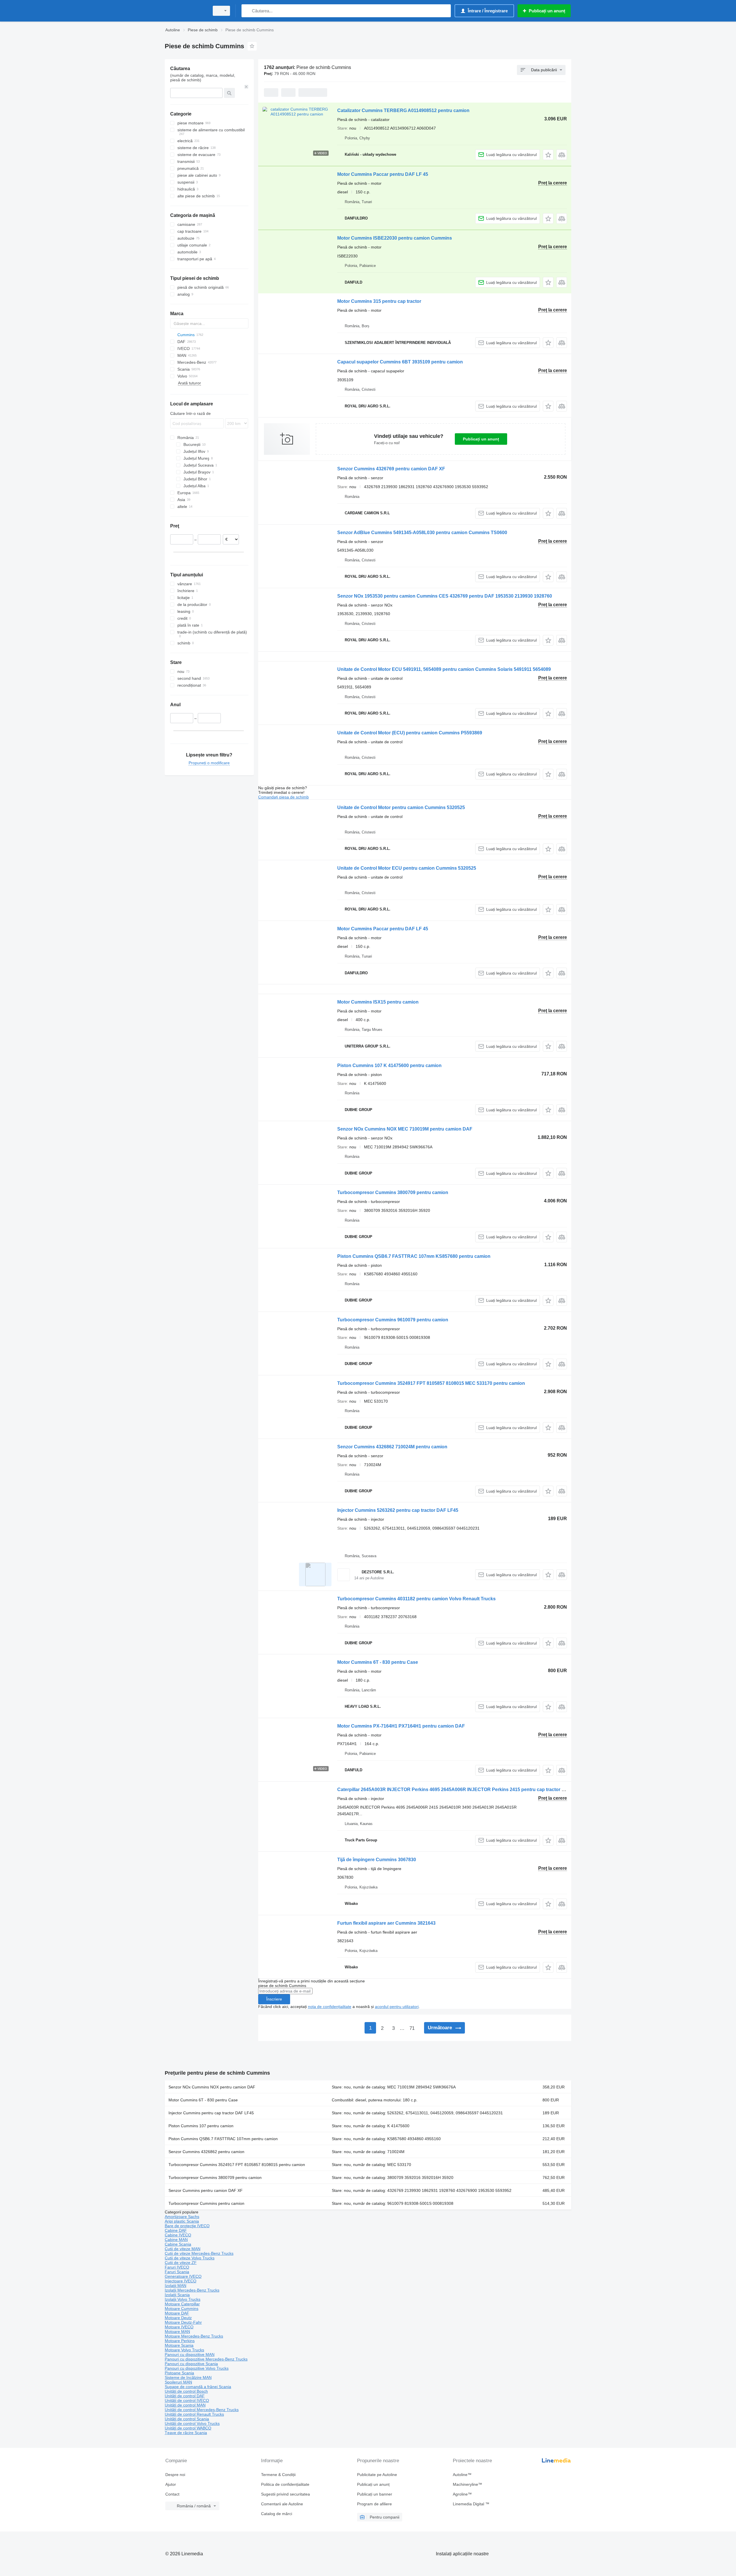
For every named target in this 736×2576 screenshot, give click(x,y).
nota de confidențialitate (330, 2007)
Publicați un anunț (481, 439)
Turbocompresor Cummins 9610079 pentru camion (393, 1320)
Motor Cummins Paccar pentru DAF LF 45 (383, 174)
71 (412, 2028)
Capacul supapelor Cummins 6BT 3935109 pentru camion (400, 362)
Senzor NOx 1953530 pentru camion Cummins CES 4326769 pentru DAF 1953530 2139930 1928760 (445, 596)
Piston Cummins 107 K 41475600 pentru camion (389, 1065)
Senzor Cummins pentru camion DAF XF (206, 2190)
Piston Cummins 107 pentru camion (201, 2126)
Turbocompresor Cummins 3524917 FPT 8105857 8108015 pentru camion (237, 2165)
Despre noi (175, 2475)
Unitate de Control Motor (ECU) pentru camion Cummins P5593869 (410, 733)
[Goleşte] (246, 87)
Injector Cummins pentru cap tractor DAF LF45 (211, 2113)
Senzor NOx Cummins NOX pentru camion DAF (212, 2087)
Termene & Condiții (278, 2475)
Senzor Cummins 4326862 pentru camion (206, 2152)
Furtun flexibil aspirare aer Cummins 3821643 (386, 1923)
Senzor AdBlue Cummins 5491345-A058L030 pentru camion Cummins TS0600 (422, 533)
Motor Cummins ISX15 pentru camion (378, 1002)
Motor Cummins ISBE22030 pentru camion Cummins (395, 238)
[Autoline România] (185, 11)
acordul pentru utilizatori (397, 2007)
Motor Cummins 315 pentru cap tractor (379, 301)
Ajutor (171, 2484)
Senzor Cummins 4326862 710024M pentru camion (392, 1447)
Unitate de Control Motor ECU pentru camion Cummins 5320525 (407, 868)
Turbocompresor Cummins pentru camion (206, 2203)
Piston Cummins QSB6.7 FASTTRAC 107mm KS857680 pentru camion (414, 1256)
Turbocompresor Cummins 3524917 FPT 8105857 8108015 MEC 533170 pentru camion (431, 1383)
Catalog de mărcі (277, 2514)
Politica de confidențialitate (285, 2484)
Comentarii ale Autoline (282, 2504)
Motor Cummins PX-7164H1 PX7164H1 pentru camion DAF (401, 1726)
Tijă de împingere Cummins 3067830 (377, 1860)
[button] (548, 155)
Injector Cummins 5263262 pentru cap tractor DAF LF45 (398, 1510)
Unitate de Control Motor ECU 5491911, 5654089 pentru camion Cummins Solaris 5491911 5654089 (444, 669)
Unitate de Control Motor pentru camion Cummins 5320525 (401, 807)
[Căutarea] (247, 11)
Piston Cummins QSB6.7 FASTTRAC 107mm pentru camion (223, 2139)
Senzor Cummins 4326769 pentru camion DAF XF (391, 469)
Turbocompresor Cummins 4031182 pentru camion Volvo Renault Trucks (416, 1599)
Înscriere (274, 1999)
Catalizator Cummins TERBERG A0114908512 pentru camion (403, 110)
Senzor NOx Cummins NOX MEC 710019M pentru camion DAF (405, 1129)
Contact (172, 2494)
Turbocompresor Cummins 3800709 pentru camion (393, 1192)
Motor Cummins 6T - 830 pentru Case (378, 1662)
